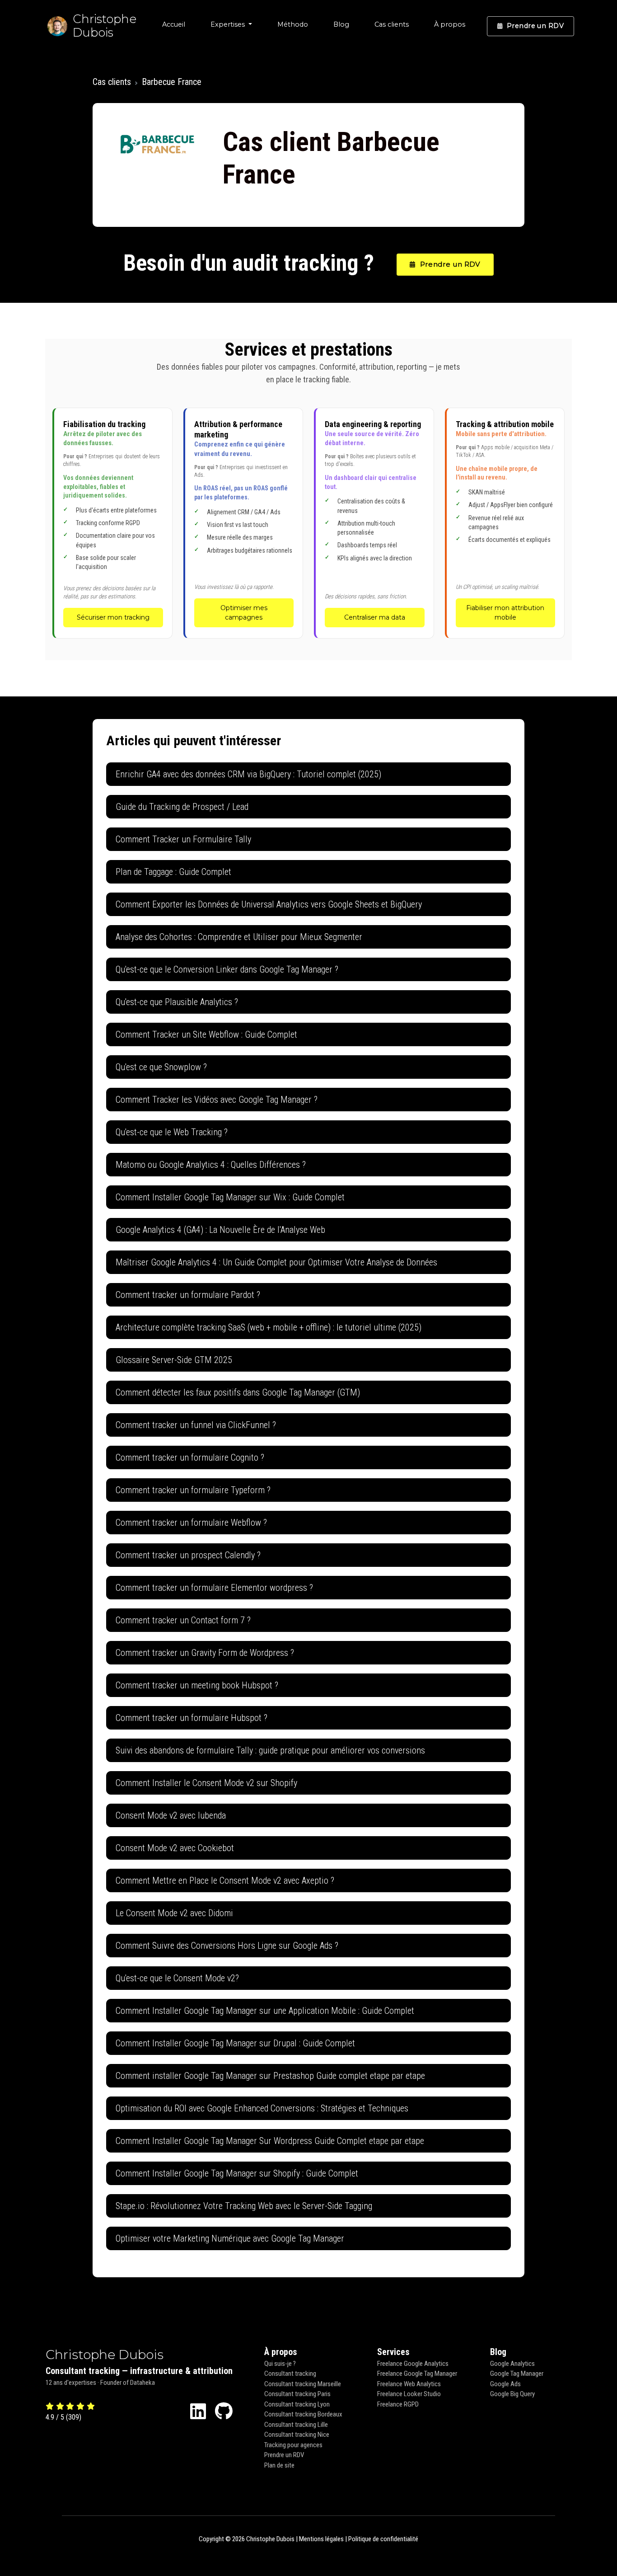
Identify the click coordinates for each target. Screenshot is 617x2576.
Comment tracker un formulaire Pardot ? (188, 1295)
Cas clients (392, 24)
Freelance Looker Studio (409, 2394)
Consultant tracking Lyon (297, 2404)
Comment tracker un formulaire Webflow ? (191, 1523)
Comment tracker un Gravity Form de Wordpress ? (205, 1653)
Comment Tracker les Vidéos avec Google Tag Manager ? (217, 1100)
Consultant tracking (290, 2374)
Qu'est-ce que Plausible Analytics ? (177, 1002)
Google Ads (505, 2384)
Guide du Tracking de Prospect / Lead (182, 807)
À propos (450, 24)
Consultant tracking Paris (297, 2394)
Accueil (174, 24)
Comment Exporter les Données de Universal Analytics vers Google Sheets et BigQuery (269, 904)
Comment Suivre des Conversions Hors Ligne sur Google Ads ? (227, 1946)
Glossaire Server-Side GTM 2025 (174, 1360)
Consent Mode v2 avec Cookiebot (175, 1848)
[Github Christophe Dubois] (224, 2412)
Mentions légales (321, 2539)
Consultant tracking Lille (296, 2425)
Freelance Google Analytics (413, 2364)
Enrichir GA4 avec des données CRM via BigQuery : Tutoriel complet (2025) (248, 774)
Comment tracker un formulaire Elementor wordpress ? (214, 1588)
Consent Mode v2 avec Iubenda (171, 1815)
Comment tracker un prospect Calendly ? (188, 1555)
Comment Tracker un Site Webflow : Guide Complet (206, 1034)
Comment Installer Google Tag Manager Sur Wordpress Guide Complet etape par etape (270, 2141)
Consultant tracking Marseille (303, 2384)
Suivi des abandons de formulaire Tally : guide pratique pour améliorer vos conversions (270, 1750)
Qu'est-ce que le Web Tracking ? (172, 1132)
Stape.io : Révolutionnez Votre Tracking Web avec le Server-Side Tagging (244, 2206)
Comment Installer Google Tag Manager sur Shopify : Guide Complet (237, 2173)
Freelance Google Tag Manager (417, 2374)
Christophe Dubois (105, 2355)
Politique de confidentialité (383, 2539)
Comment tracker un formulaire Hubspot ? (192, 1718)
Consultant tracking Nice (297, 2435)
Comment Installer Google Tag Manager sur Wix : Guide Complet (230, 1197)
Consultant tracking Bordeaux (303, 2414)
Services (393, 2352)
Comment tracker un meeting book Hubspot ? (197, 1685)
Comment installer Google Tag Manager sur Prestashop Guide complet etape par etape (270, 2076)
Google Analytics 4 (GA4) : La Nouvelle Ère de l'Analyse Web (220, 1230)
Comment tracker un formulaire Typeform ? (193, 1490)
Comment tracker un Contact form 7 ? (183, 1620)
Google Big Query (512, 2394)
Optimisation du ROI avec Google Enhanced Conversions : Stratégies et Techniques (262, 2108)
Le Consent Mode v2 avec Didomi (174, 1913)
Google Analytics (512, 2364)
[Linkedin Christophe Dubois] (198, 2412)
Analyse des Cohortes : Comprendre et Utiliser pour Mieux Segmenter (239, 937)
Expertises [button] (229, 24)
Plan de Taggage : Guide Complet (173, 872)
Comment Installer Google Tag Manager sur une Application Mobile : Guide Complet (265, 2011)
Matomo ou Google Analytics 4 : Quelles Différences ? (211, 1165)
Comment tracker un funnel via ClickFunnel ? (196, 1425)
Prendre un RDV (535, 26)
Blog (341, 24)
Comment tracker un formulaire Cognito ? (190, 1457)
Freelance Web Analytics (409, 2384)
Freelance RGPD (398, 2404)
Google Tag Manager (517, 2374)
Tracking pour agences (293, 2445)
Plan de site (279, 2465)
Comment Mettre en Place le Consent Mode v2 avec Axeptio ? (225, 1880)
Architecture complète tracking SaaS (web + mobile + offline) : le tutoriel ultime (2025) (269, 1327)
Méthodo (293, 24)
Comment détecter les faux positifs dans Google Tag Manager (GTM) (238, 1392)
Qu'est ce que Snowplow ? (161, 1067)
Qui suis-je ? (280, 2364)
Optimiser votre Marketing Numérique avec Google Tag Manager (230, 2238)
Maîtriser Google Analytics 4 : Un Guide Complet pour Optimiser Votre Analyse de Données (276, 1262)
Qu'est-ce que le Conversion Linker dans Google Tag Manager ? (227, 969)
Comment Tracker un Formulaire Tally (183, 839)
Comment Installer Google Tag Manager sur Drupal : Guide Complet (235, 2043)
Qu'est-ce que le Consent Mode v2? (177, 1978)
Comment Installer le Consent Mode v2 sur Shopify (206, 1783)
